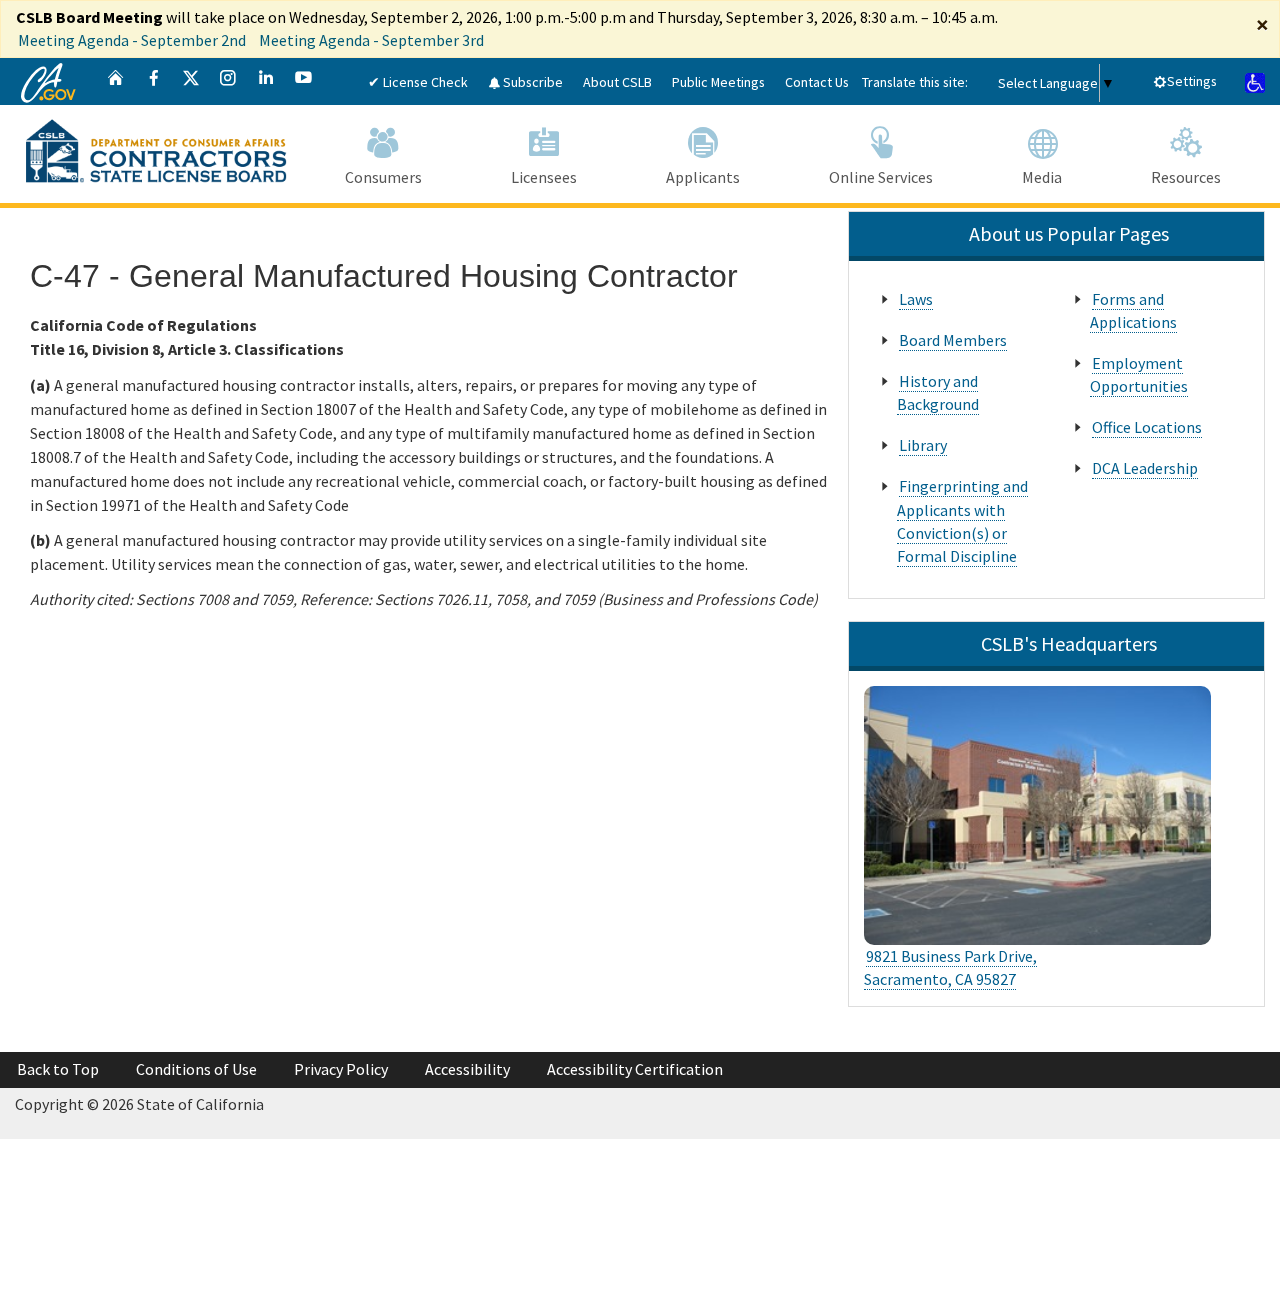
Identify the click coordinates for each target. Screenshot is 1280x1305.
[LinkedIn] (266, 81)
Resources (1186, 177)
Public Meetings (718, 82)
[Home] (116, 81)
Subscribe (531, 82)
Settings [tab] (1192, 81)
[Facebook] (154, 81)
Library (923, 445)
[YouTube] (304, 81)
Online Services (881, 177)
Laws (916, 299)
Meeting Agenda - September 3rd (371, 40)
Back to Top (58, 1069)
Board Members (953, 340)
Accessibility (467, 1069)
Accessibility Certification (635, 1069)
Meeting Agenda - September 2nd (132, 40)
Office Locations (1147, 427)
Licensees (544, 177)
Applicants (703, 177)
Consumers (383, 177)
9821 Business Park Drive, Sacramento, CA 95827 (950, 967)
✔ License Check (418, 82)
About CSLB (617, 82)
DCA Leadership (1145, 468)
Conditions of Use (196, 1069)
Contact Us (817, 82)
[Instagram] (228, 81)
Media (1042, 177)
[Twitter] (191, 81)
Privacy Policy (341, 1069)
